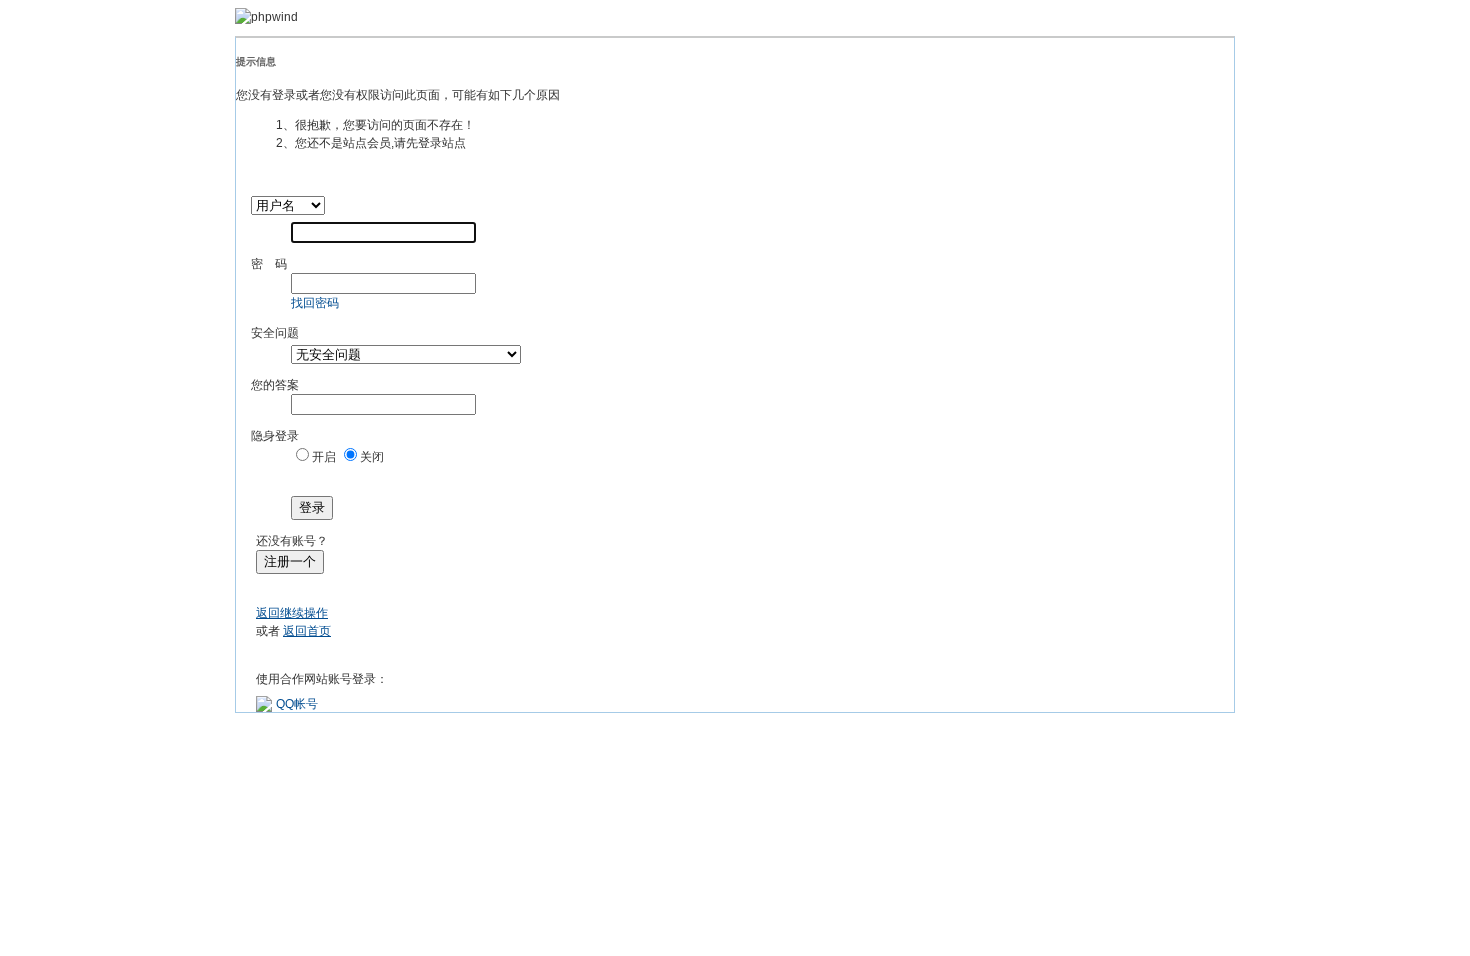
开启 (324, 457)
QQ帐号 (297, 704)
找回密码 (315, 303)
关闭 (372, 457)
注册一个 (290, 561)
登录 (312, 507)
